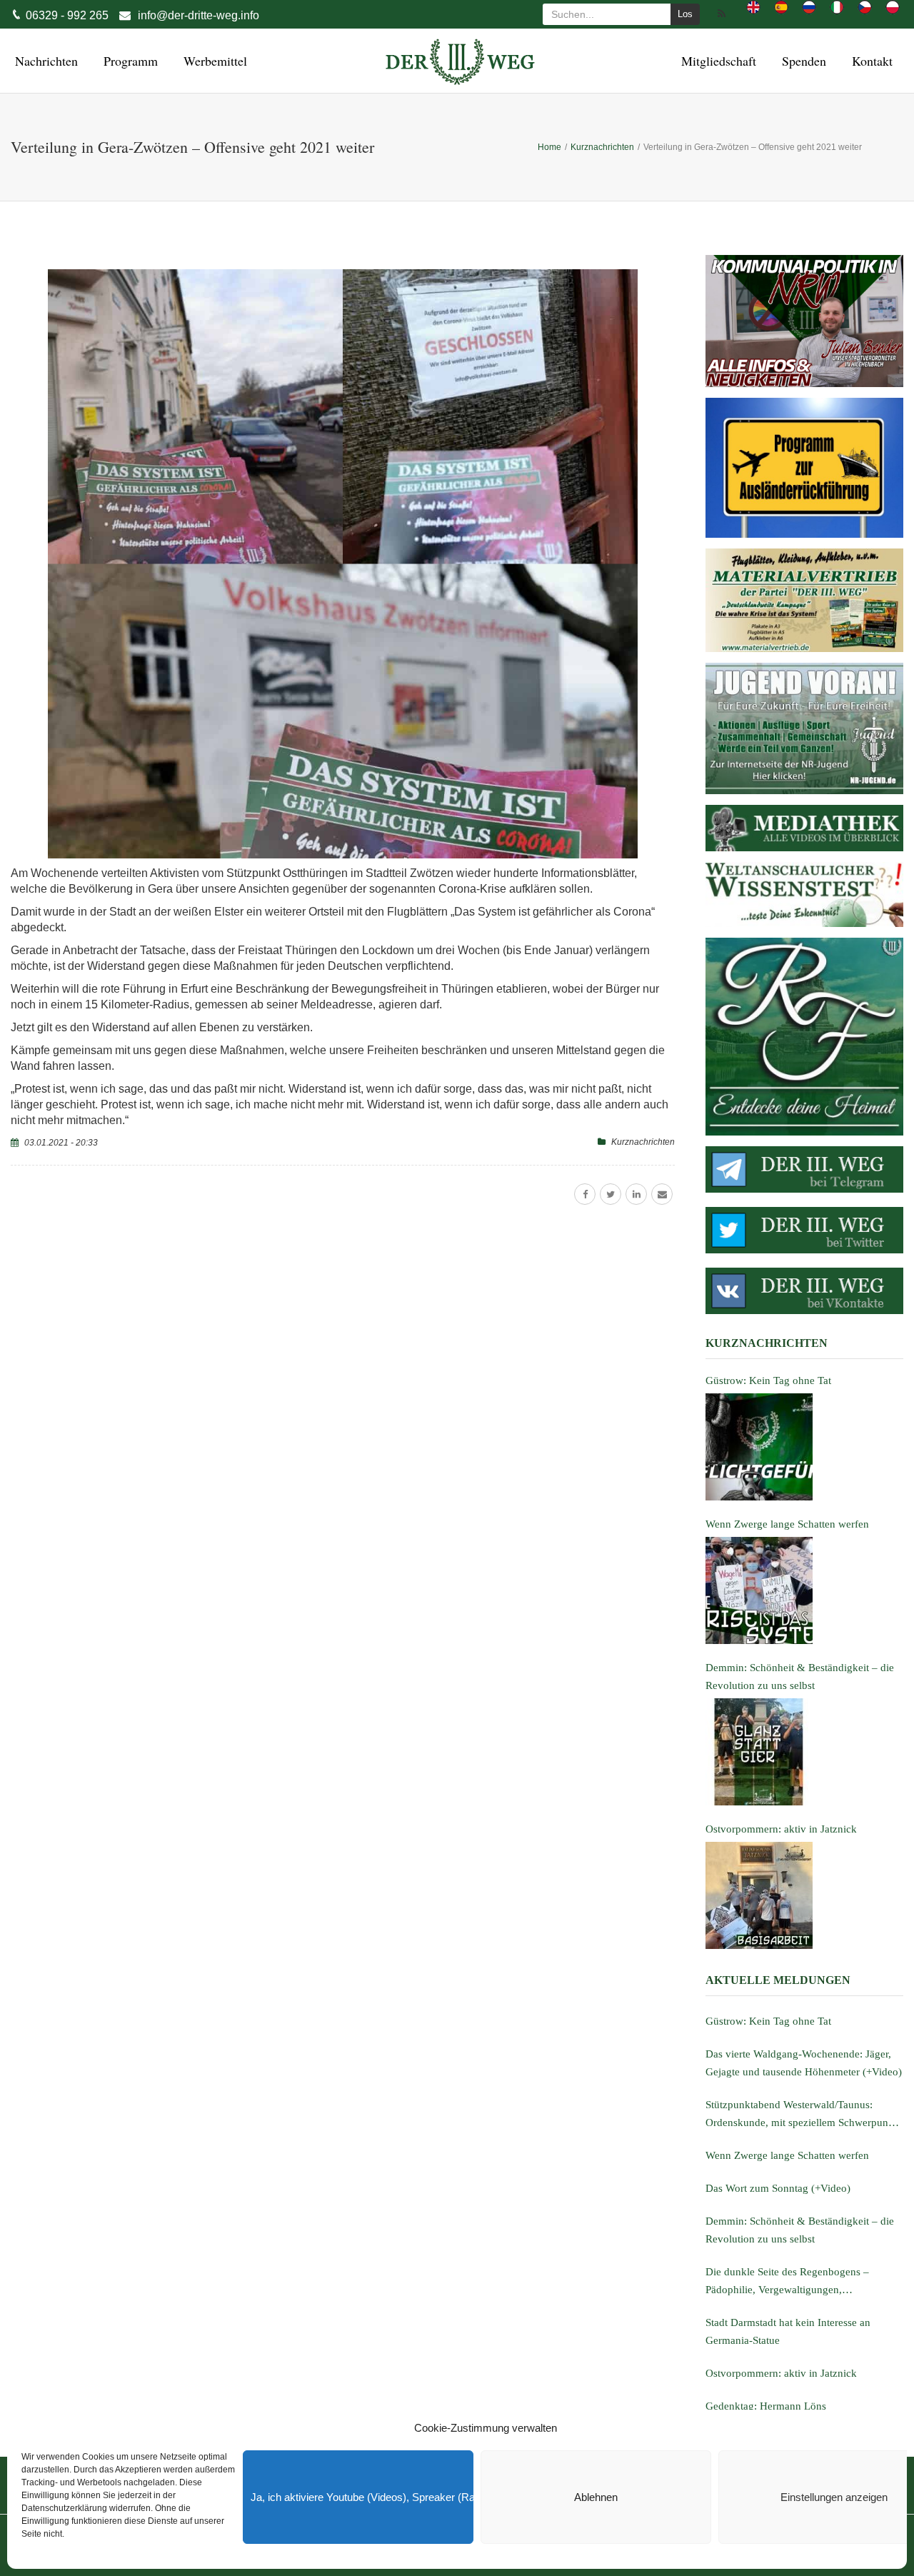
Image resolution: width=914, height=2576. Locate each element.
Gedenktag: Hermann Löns (766, 2406)
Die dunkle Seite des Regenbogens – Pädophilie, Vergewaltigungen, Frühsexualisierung (787, 2282)
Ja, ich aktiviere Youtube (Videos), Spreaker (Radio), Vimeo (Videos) (362, 2497)
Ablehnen (596, 2497)
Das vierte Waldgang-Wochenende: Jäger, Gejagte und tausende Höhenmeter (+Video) (804, 2063)
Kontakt (870, 61)
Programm (129, 61)
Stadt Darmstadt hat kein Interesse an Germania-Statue (788, 2331)
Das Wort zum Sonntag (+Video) (778, 2188)
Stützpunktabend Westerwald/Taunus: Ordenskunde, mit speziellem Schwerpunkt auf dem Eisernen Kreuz (801, 2115)
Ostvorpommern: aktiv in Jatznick (781, 2373)
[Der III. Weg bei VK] (804, 1291)
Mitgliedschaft (717, 61)
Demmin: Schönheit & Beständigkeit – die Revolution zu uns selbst (800, 2230)
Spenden (802, 61)
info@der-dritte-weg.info (199, 15)
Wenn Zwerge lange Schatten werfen (787, 2155)
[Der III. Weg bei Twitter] (804, 1230)
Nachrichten (44, 61)
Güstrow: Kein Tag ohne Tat (768, 2021)
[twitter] (611, 1194)
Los (685, 14)
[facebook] (585, 1194)
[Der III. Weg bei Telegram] (804, 1169)
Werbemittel (213, 61)
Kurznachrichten (643, 1142)
